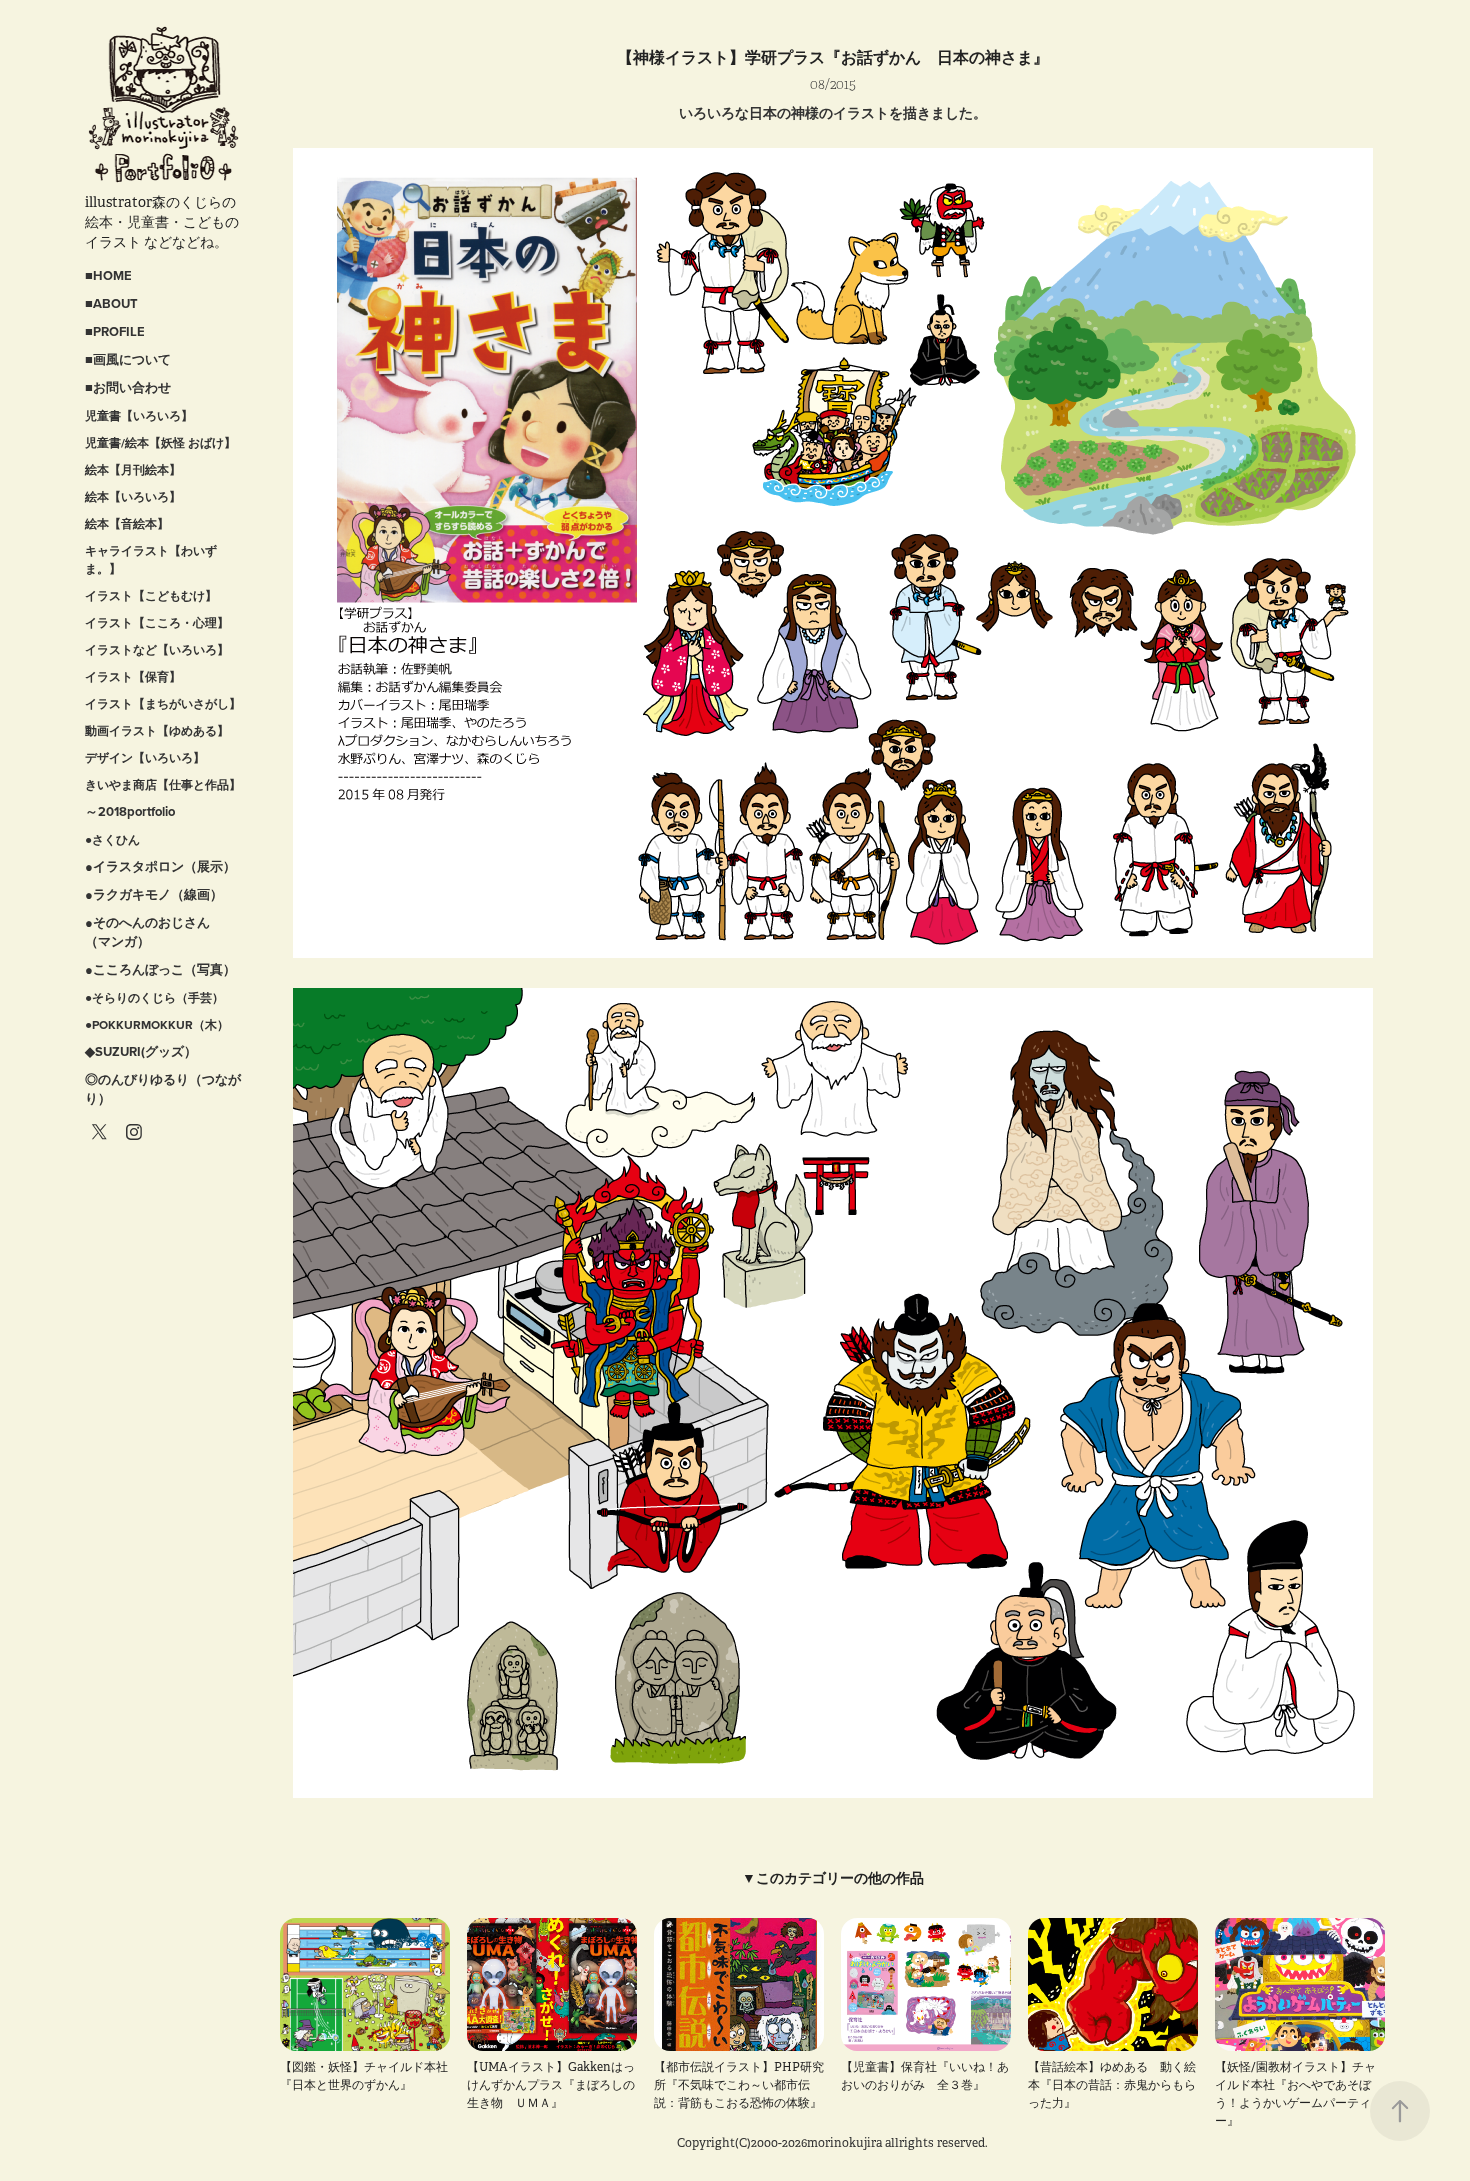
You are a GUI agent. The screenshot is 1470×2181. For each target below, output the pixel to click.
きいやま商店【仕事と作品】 (163, 784)
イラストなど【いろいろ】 (157, 649)
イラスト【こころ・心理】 (157, 622)
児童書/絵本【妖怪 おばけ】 (160, 442)
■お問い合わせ (128, 387)
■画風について (128, 359)
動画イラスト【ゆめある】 (157, 730)
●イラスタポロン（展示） (160, 866)
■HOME (108, 275)
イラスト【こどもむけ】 (151, 595)
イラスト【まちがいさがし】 (163, 703)
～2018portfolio (130, 811)
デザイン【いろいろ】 (145, 757)
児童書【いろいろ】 (139, 415)
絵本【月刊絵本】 (133, 469)
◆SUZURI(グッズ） (141, 1051)
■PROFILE (115, 331)
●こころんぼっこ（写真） (160, 969)
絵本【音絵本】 (127, 523)
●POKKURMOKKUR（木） (157, 1024)
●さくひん (112, 839)
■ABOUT (111, 303)
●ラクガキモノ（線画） (154, 894)
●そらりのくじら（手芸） (154, 997)
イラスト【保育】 (133, 676)
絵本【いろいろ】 (133, 496)
